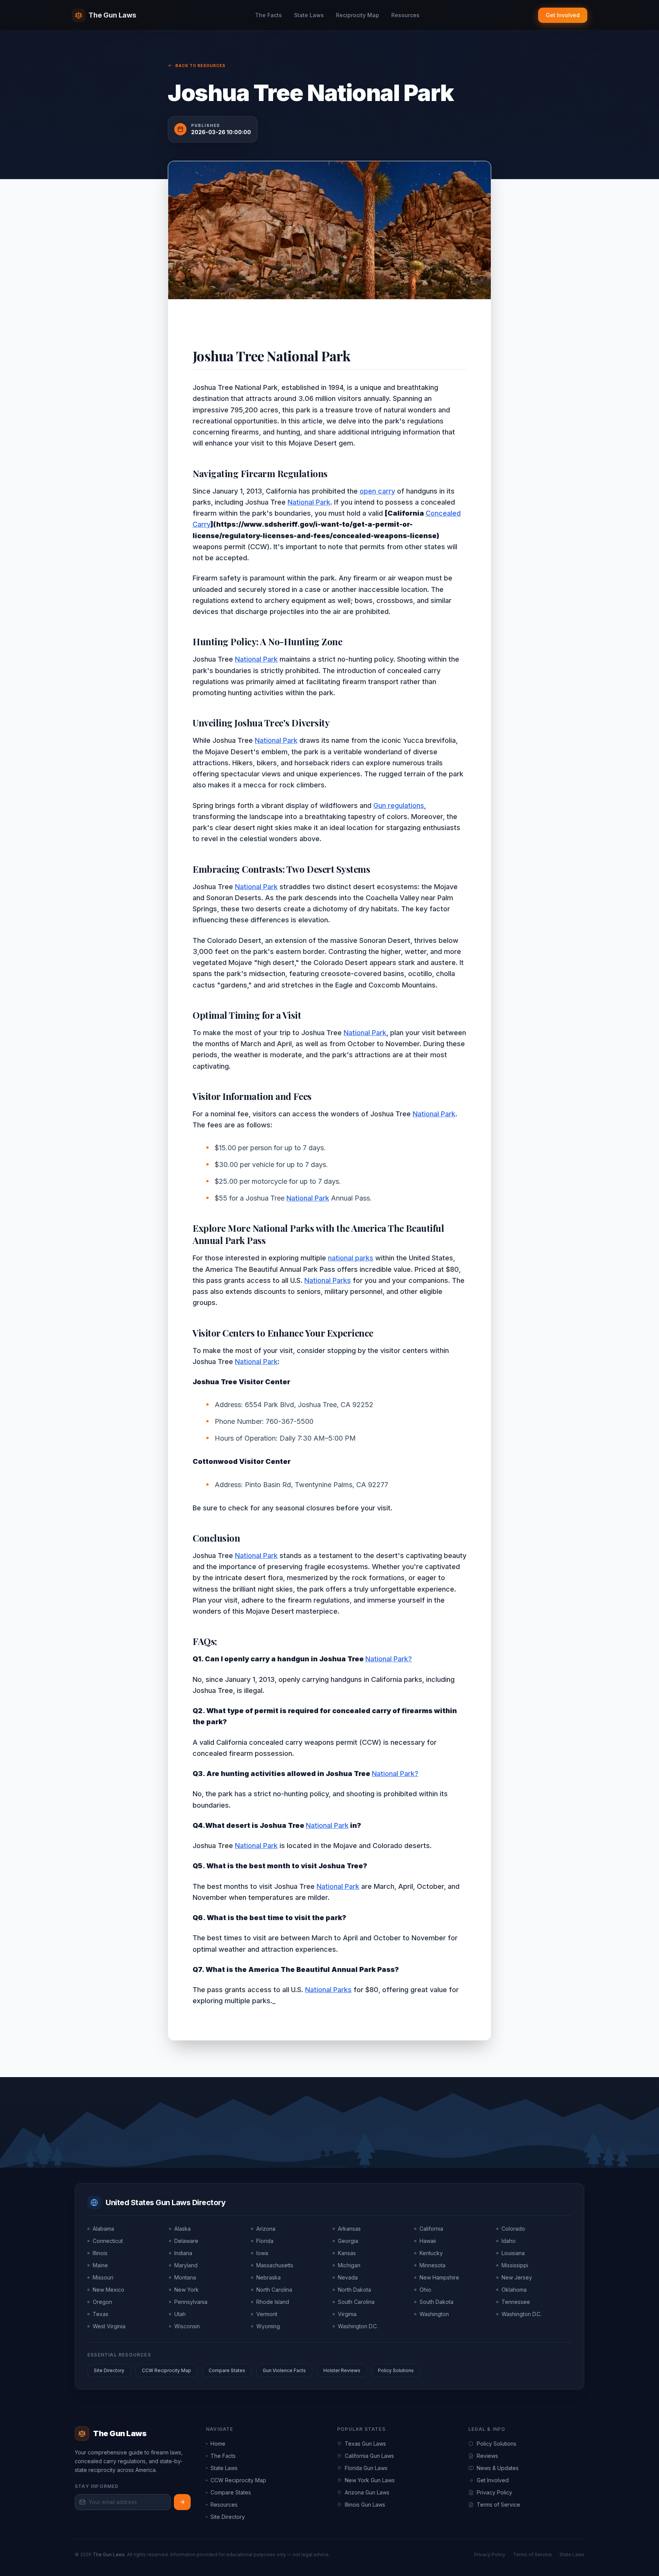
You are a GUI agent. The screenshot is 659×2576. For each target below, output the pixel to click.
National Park (309, 502)
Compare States (227, 2370)
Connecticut (108, 2241)
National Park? (389, 1659)
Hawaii (428, 2241)
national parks (351, 1258)
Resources (405, 15)
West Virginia (109, 2326)
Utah (180, 2314)
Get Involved (563, 15)
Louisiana (513, 2253)
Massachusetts (275, 2265)
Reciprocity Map (358, 15)
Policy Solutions (396, 2370)
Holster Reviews (342, 2370)
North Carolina (274, 2290)
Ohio (425, 2290)
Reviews (487, 2456)
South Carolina (356, 2302)
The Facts (268, 15)
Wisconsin (187, 2326)
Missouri (103, 2277)
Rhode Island (273, 2302)
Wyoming (268, 2326)
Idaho (509, 2241)
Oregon (102, 2302)
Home (218, 2444)
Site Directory (109, 2370)
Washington (434, 2314)
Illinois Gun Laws (365, 2505)
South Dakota (436, 2302)
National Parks (328, 1280)
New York (186, 2290)
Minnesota (432, 2265)
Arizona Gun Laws (367, 2492)
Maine (100, 2265)
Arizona (266, 2229)
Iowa (262, 2253)
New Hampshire (439, 2277)
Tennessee (516, 2302)
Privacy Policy (494, 2492)
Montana (185, 2277)
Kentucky (431, 2253)
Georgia (348, 2241)
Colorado (513, 2229)
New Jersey (517, 2277)
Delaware (186, 2241)
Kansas (347, 2253)
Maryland (186, 2265)
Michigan (349, 2265)
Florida (265, 2241)
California (431, 2229)
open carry (377, 491)
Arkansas (349, 2229)
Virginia (347, 2314)
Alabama (103, 2229)
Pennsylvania (191, 2302)
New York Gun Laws (370, 2480)
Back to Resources (200, 66)
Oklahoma (514, 2290)
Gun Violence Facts (284, 2370)
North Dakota (354, 2290)
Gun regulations (399, 806)
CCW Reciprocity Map (166, 2370)
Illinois (100, 2253)
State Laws (309, 15)
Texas (100, 2314)
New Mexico (108, 2290)
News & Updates (498, 2468)
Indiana (183, 2253)
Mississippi (515, 2265)
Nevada (348, 2277)
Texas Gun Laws (365, 2444)
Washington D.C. (522, 2314)
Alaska (182, 2229)
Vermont (267, 2314)
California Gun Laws (369, 2456)
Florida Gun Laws (366, 2468)
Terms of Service (498, 2505)
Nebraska (268, 2277)
